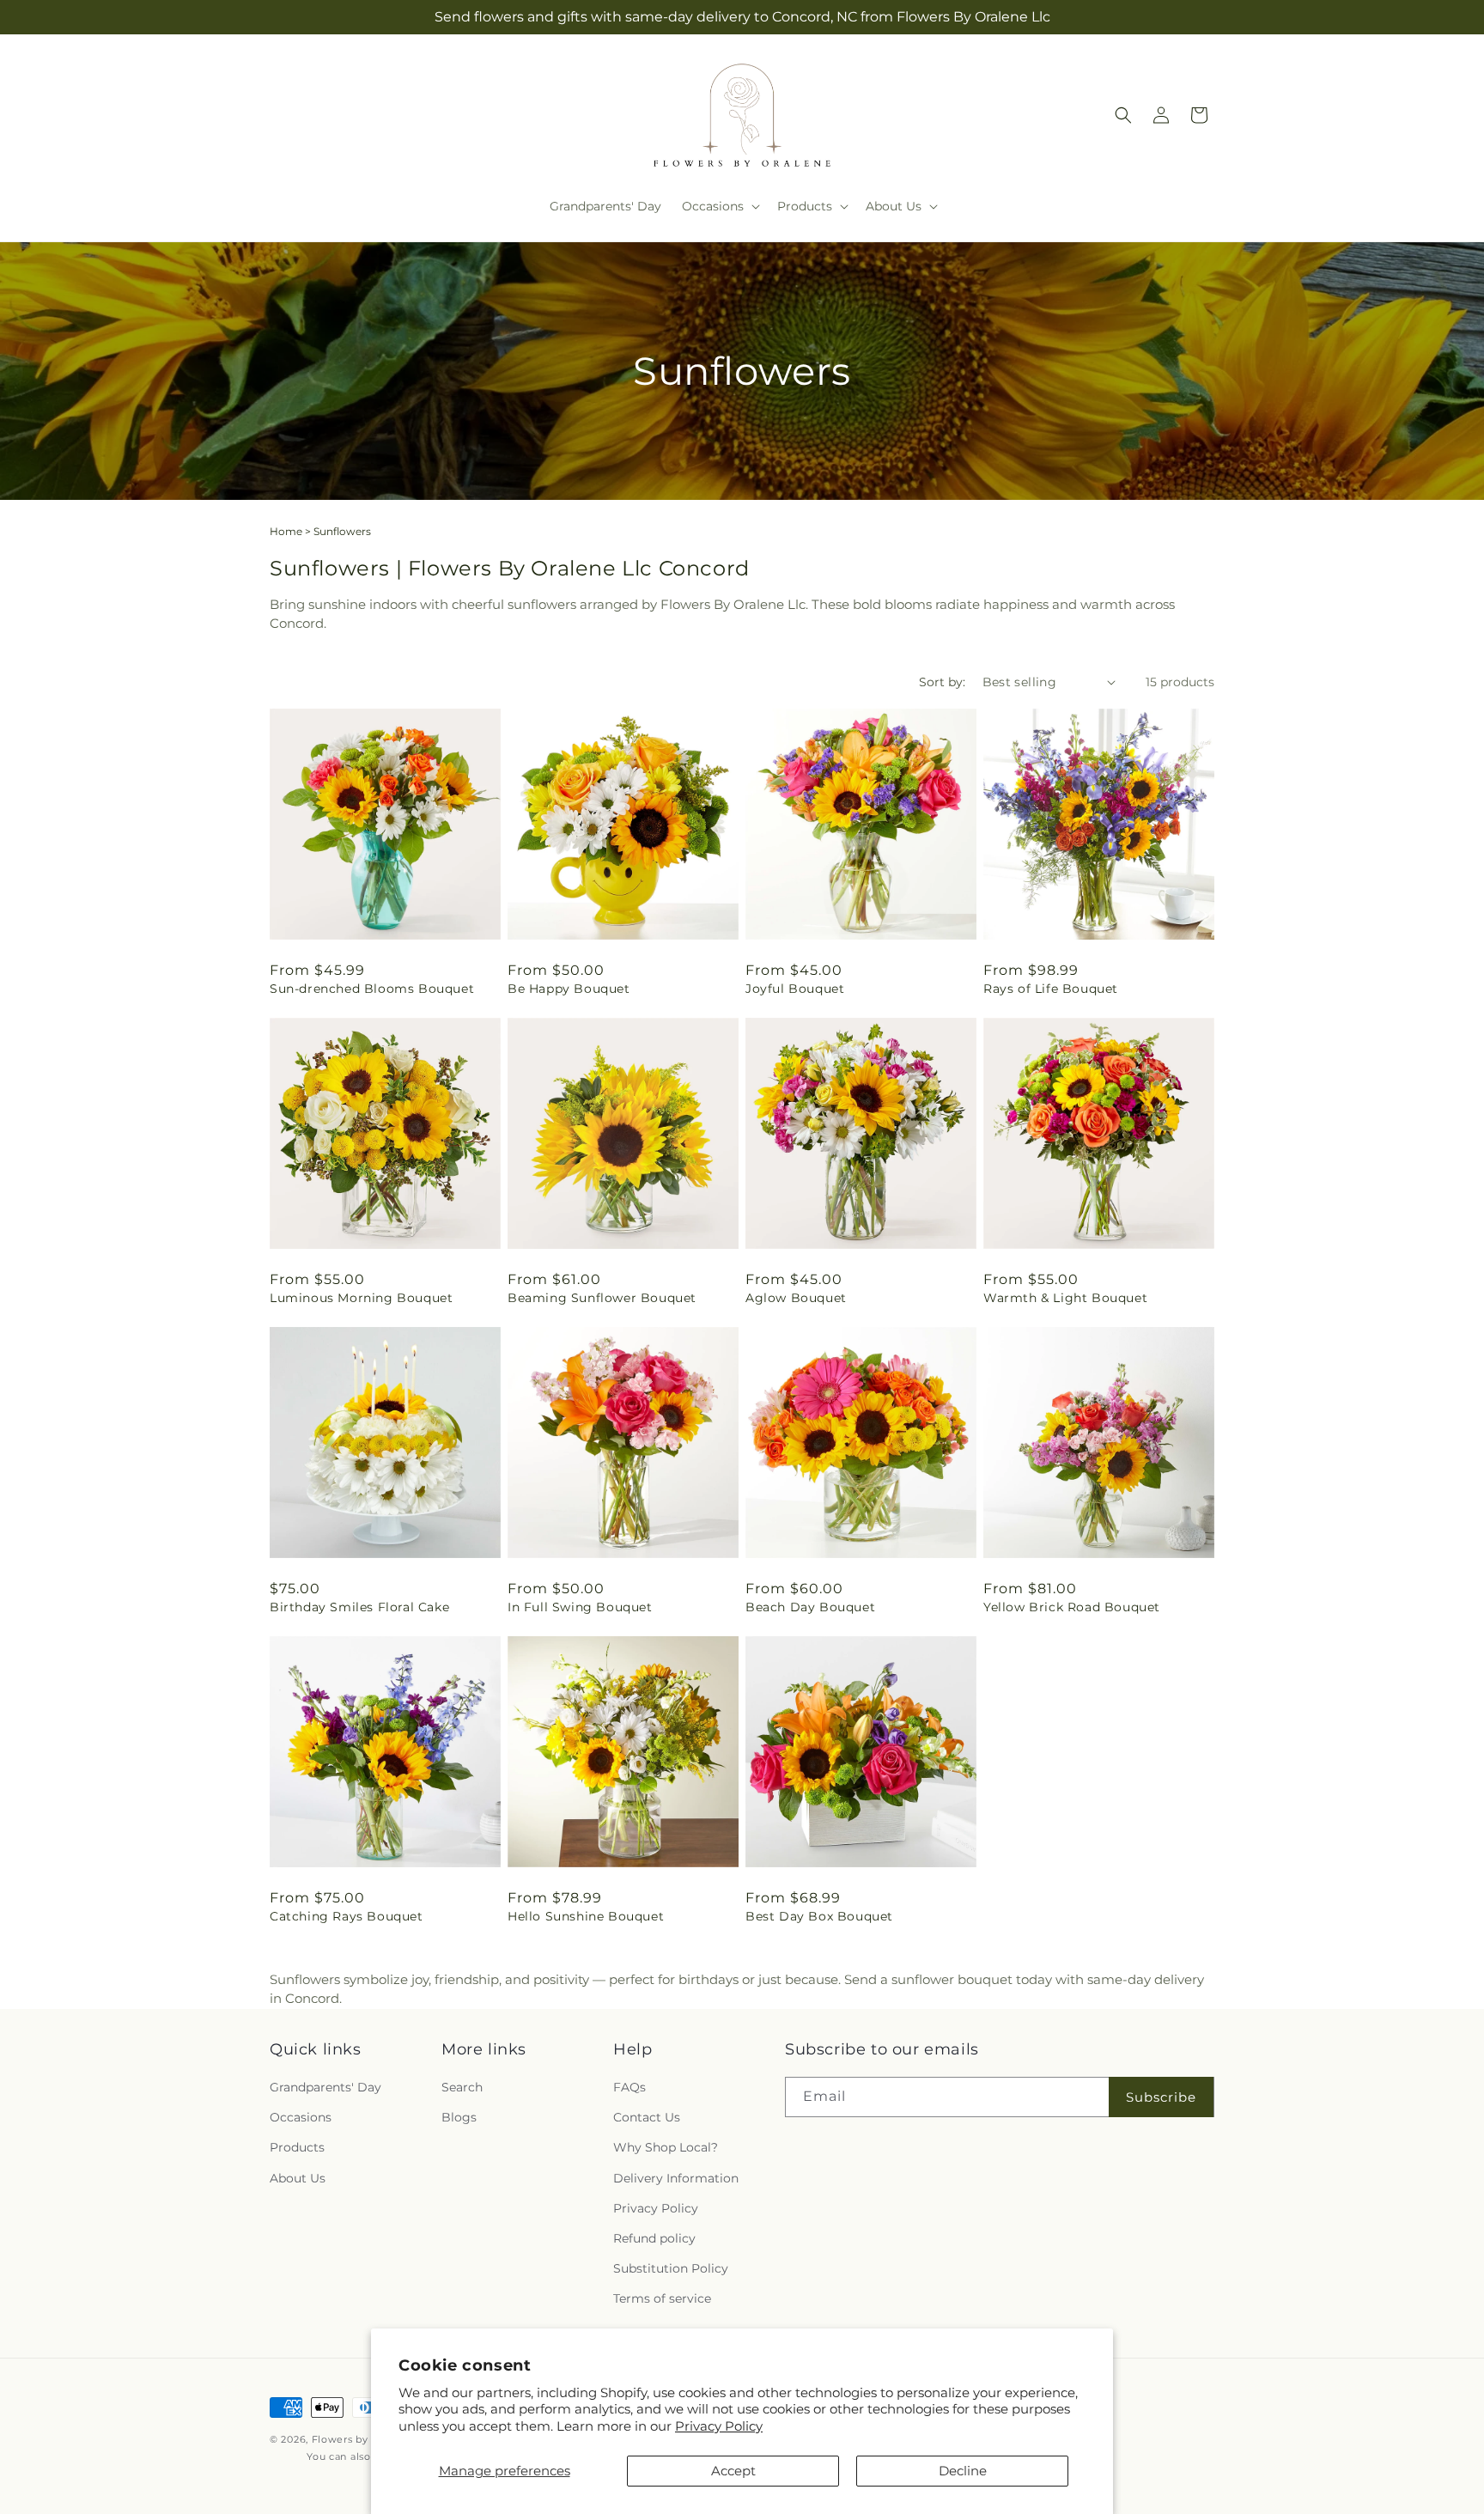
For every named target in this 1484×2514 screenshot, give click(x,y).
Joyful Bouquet (795, 989)
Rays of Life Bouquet (1051, 989)
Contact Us (647, 2118)
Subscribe (1161, 2097)
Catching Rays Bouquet (347, 1916)
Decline (963, 2471)
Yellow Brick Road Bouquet (1072, 1607)
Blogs (459, 2118)
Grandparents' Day (325, 2087)
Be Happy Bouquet (569, 989)
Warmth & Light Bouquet (1065, 1298)
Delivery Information (676, 2178)
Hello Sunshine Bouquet (586, 1916)
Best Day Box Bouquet (819, 1916)
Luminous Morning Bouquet (361, 1298)
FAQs (629, 2087)
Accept (733, 2471)
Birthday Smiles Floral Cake (359, 1607)
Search (462, 2087)
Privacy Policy (719, 2426)
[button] (719, 206)
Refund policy (654, 2238)
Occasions (301, 2118)
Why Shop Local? (666, 2148)
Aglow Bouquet (796, 1298)
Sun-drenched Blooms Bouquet (372, 989)
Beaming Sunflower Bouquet (602, 1298)
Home (286, 531)
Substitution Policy (671, 2268)
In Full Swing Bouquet (580, 1607)
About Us (298, 2178)
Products (297, 2148)
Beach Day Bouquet (810, 1607)
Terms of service (662, 2299)
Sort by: (942, 682)
